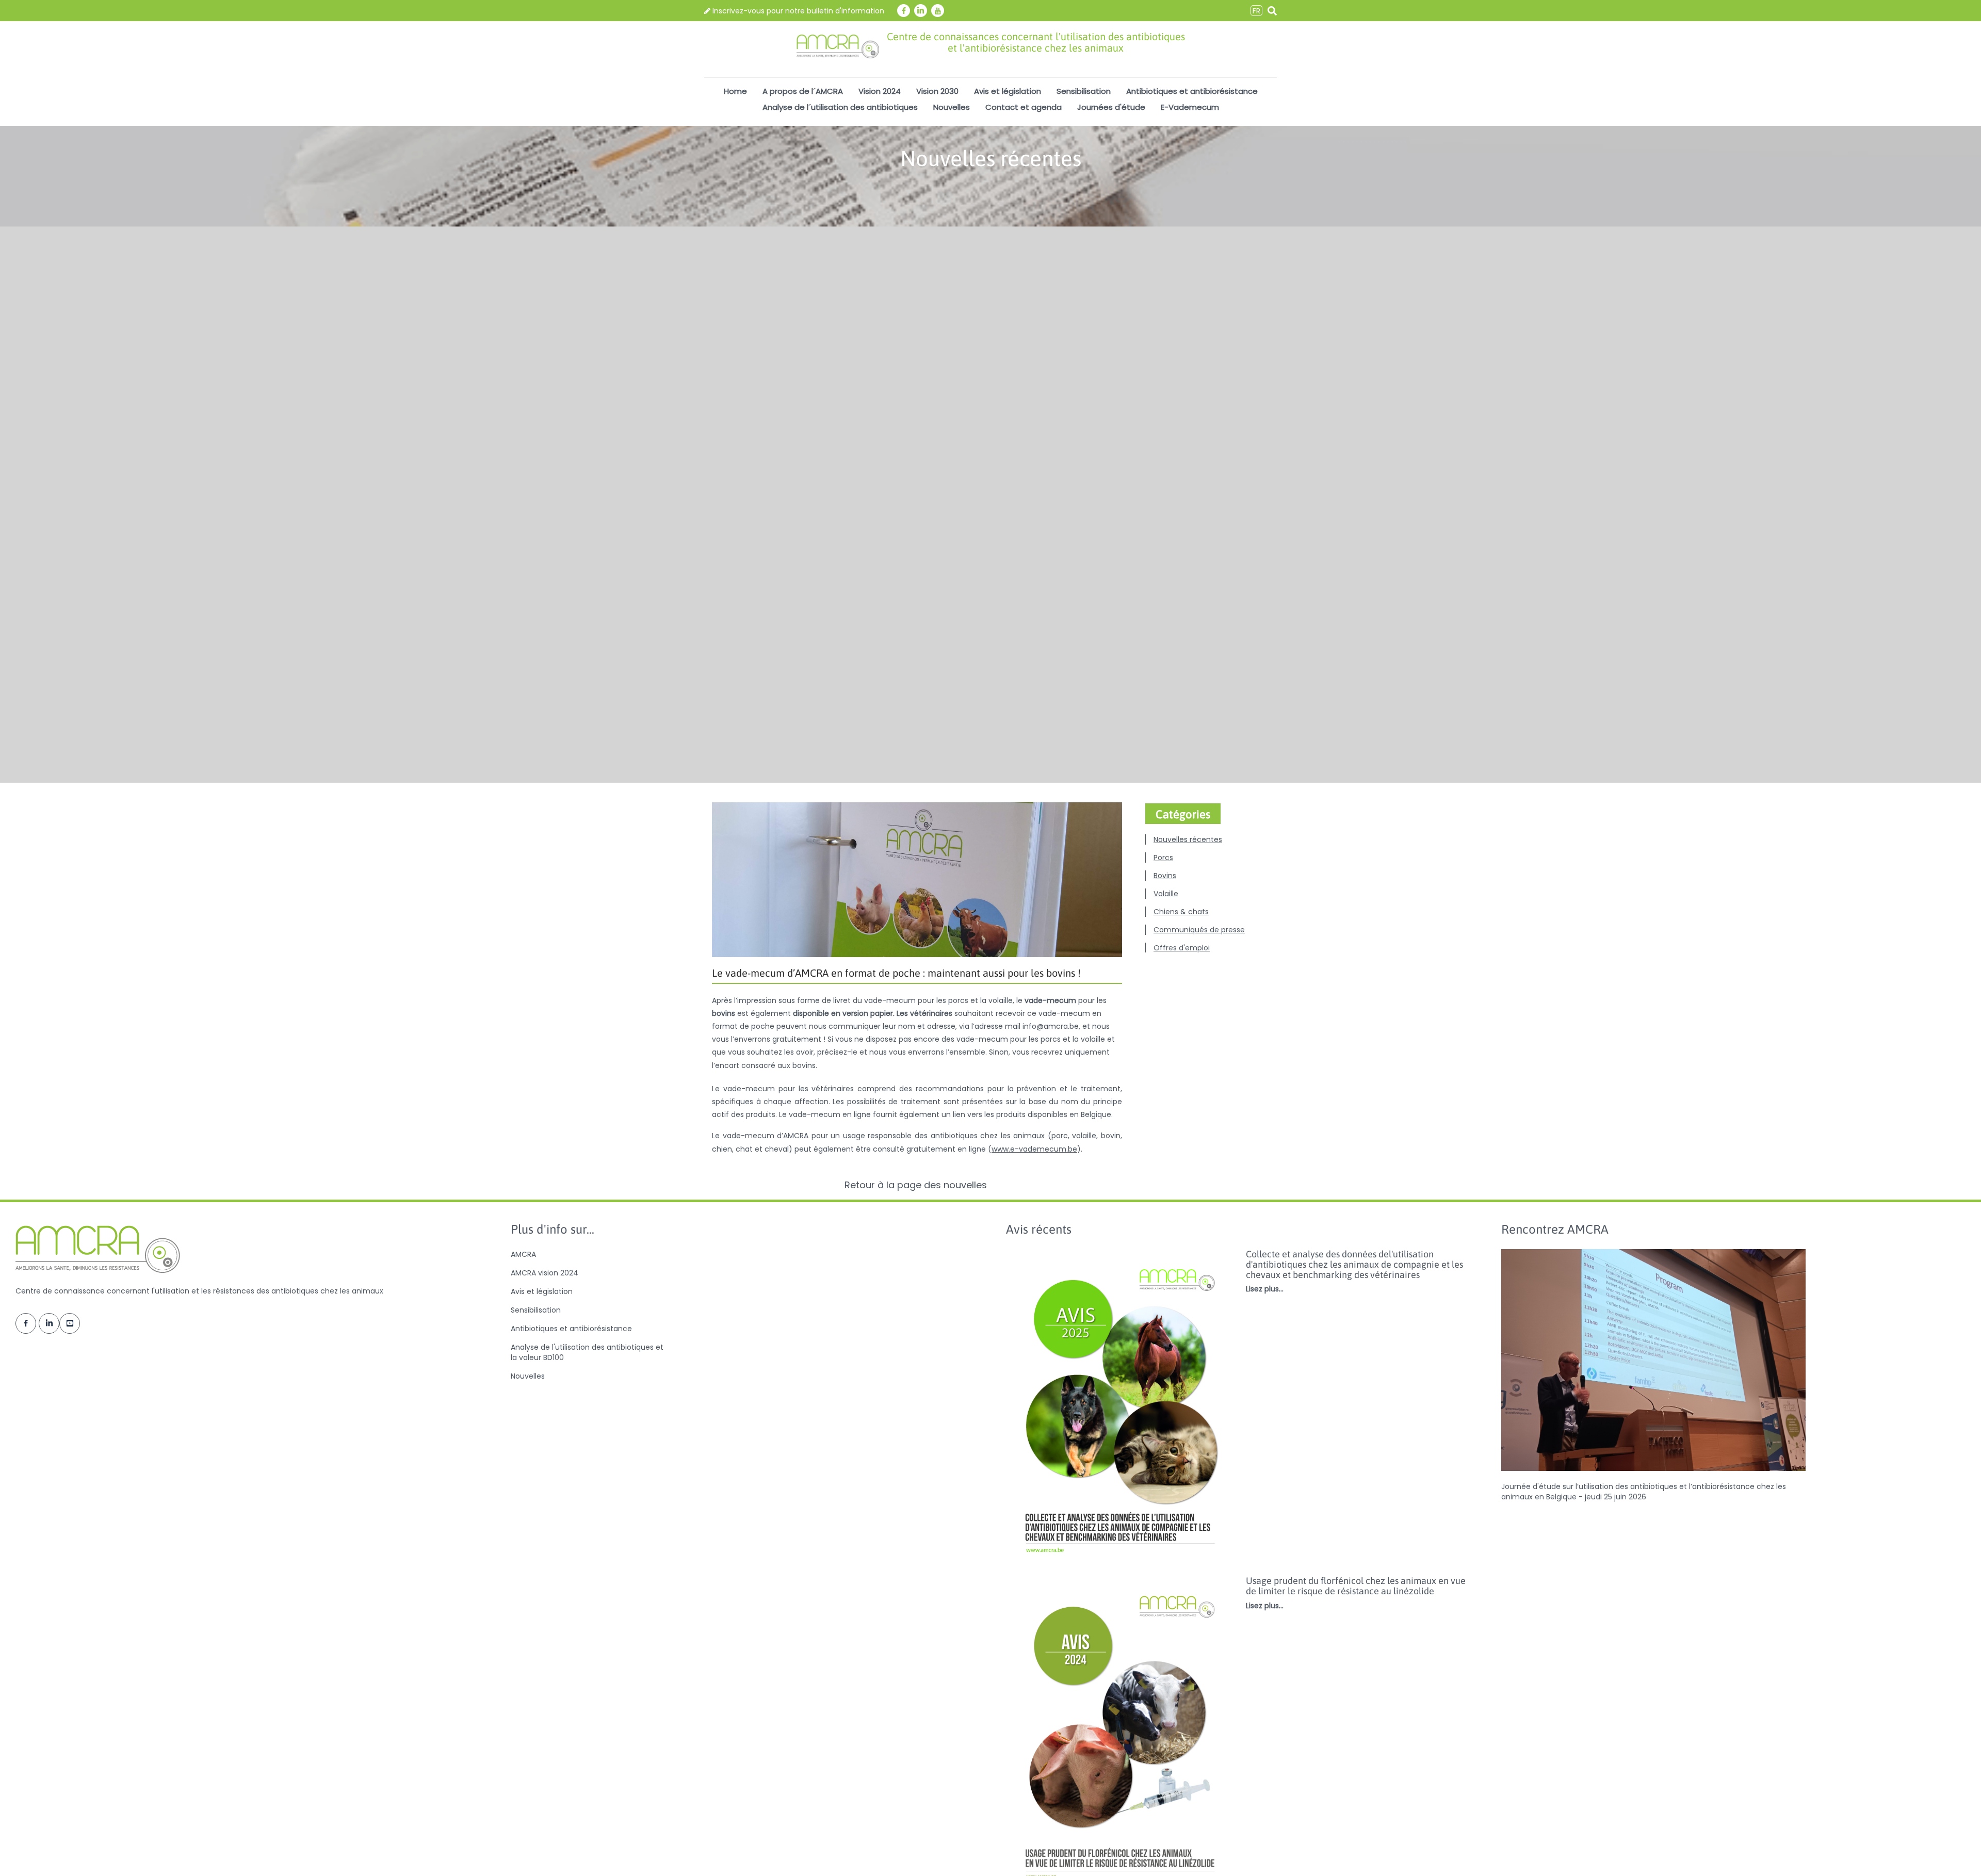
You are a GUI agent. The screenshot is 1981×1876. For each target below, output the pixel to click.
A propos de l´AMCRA (803, 91)
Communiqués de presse (1199, 930)
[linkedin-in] (921, 11)
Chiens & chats (1181, 912)
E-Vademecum (1190, 107)
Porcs (1163, 858)
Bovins (1165, 876)
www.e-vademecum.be (1034, 1149)
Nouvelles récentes (1188, 839)
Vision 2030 (937, 91)
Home (735, 91)
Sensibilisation (1084, 91)
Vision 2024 (880, 91)
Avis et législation (1008, 91)
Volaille (1166, 894)
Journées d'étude (1111, 107)
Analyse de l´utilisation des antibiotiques (840, 107)
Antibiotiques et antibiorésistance (1192, 91)
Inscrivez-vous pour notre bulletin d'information (797, 11)
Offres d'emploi (1182, 948)
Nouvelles (952, 107)
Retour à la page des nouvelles (917, 1185)
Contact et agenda (1024, 107)
